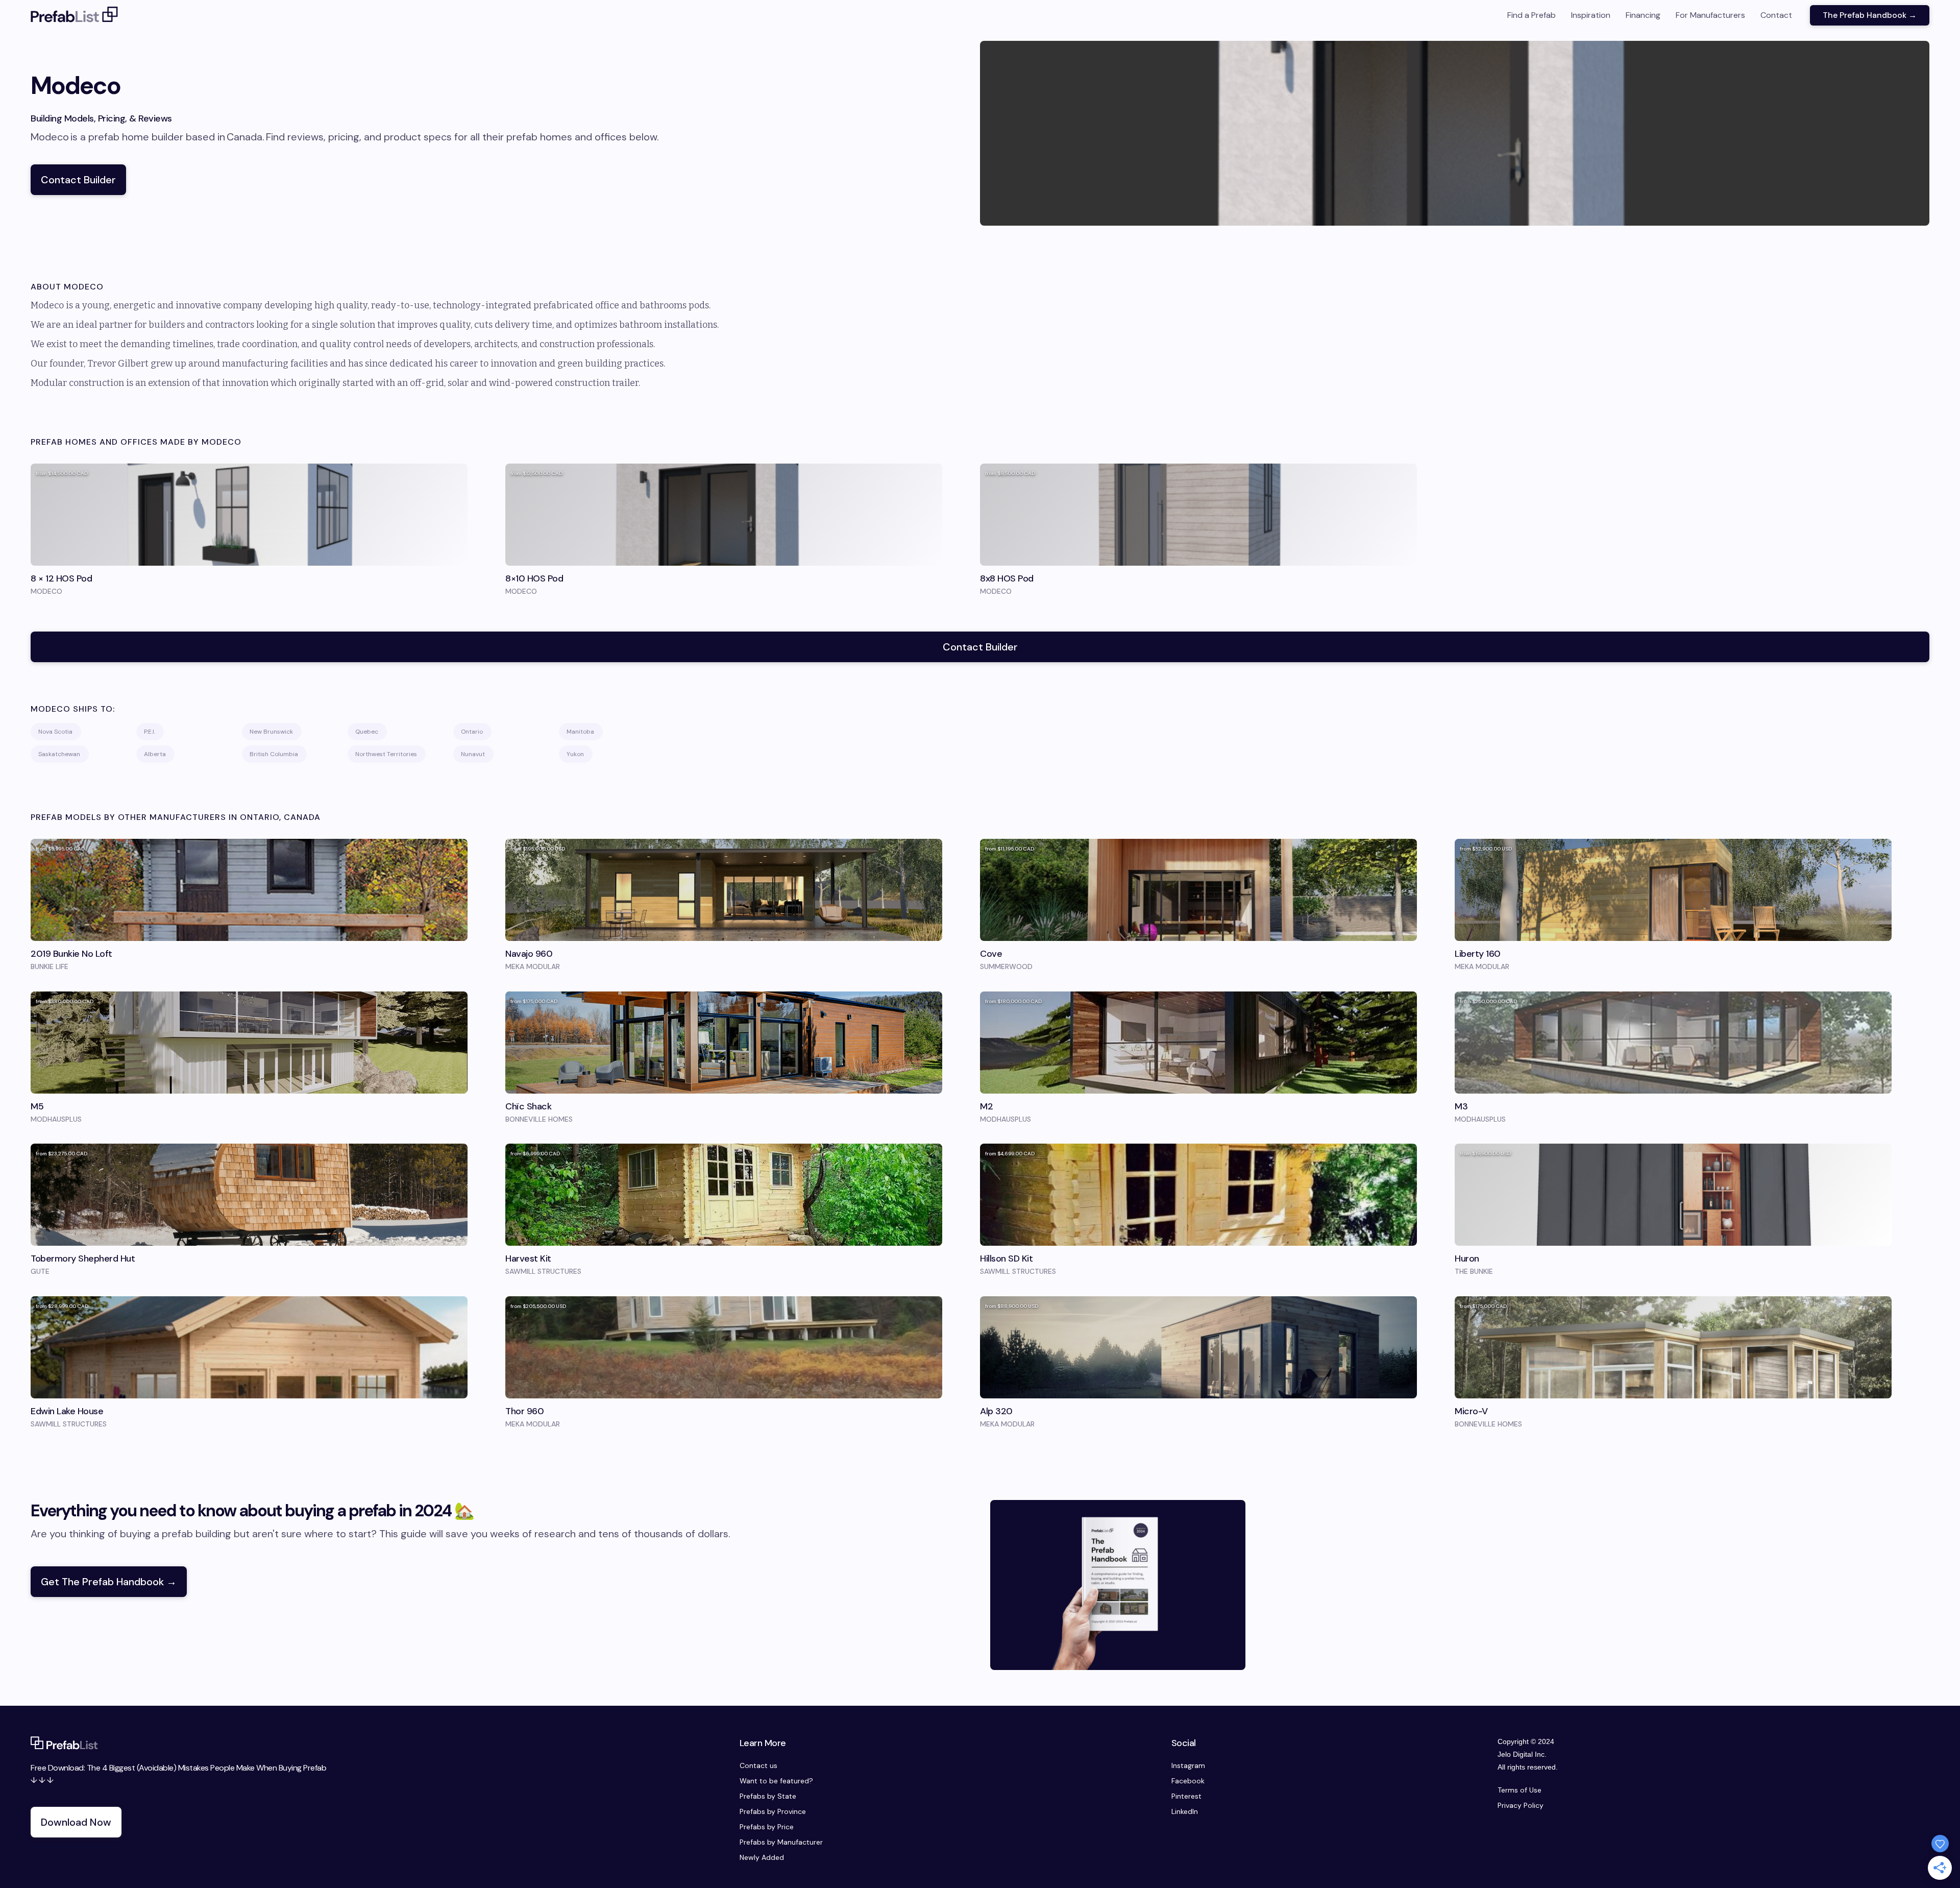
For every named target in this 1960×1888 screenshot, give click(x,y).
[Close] (1123, 846)
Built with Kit (980, 1026)
